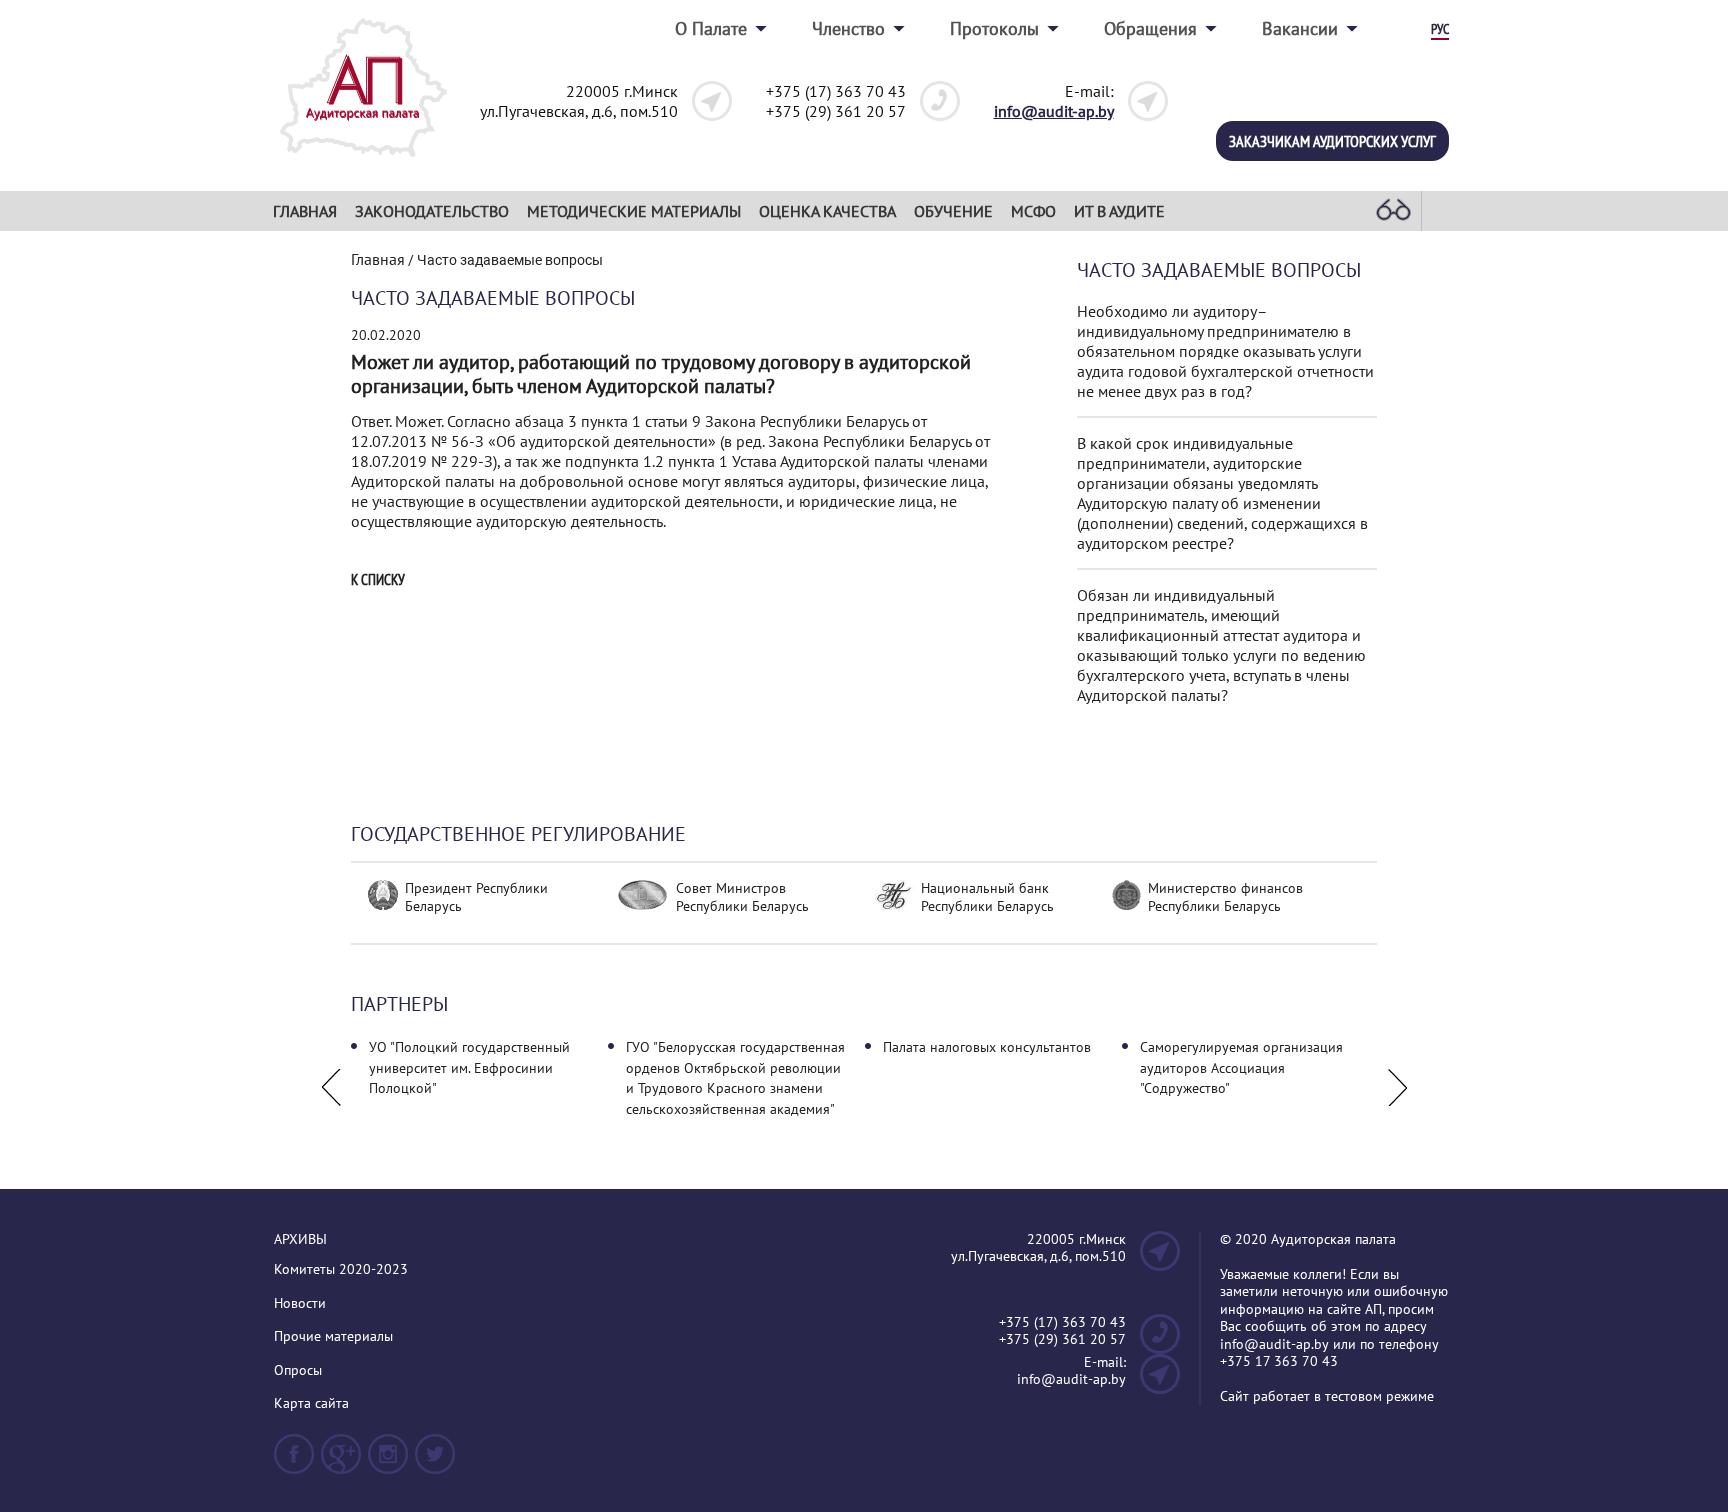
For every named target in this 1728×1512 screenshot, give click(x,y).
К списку (378, 580)
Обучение (953, 211)
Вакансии (1300, 28)
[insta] (388, 1462)
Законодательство (432, 211)
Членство (848, 28)
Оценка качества (827, 211)
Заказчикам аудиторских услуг (1332, 141)
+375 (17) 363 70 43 (836, 91)
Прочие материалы (333, 1336)
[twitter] (435, 1462)
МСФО (1033, 211)
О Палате (711, 28)
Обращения (1150, 28)
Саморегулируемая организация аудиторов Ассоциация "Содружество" (1241, 1067)
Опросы (298, 1370)
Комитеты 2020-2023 (341, 1269)
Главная (305, 211)
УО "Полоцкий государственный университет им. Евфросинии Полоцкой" (469, 1067)
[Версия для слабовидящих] (1393, 211)
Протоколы (994, 28)
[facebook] (294, 1462)
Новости (300, 1303)
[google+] (341, 1462)
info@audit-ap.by (1054, 111)
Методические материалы (634, 211)
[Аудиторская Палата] (363, 163)
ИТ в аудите (1119, 211)
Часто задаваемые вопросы (1219, 270)
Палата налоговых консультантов (987, 1047)
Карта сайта (311, 1403)
